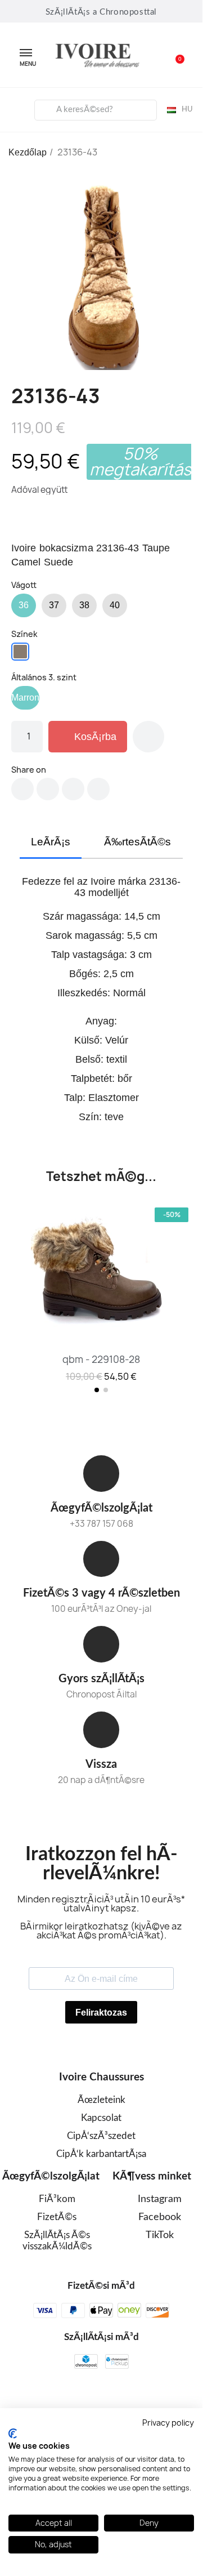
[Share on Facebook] (22, 789)
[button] (174, 55)
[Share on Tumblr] (98, 789)
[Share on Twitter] (48, 789)
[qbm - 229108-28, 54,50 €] (101, 1294)
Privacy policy (168, 2423)
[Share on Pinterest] (73, 789)
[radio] (24, 605)
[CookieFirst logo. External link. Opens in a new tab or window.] (13, 2434)
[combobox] (95, 110)
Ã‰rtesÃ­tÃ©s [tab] (137, 842)
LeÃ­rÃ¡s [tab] (51, 842)
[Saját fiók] (17, 108)
